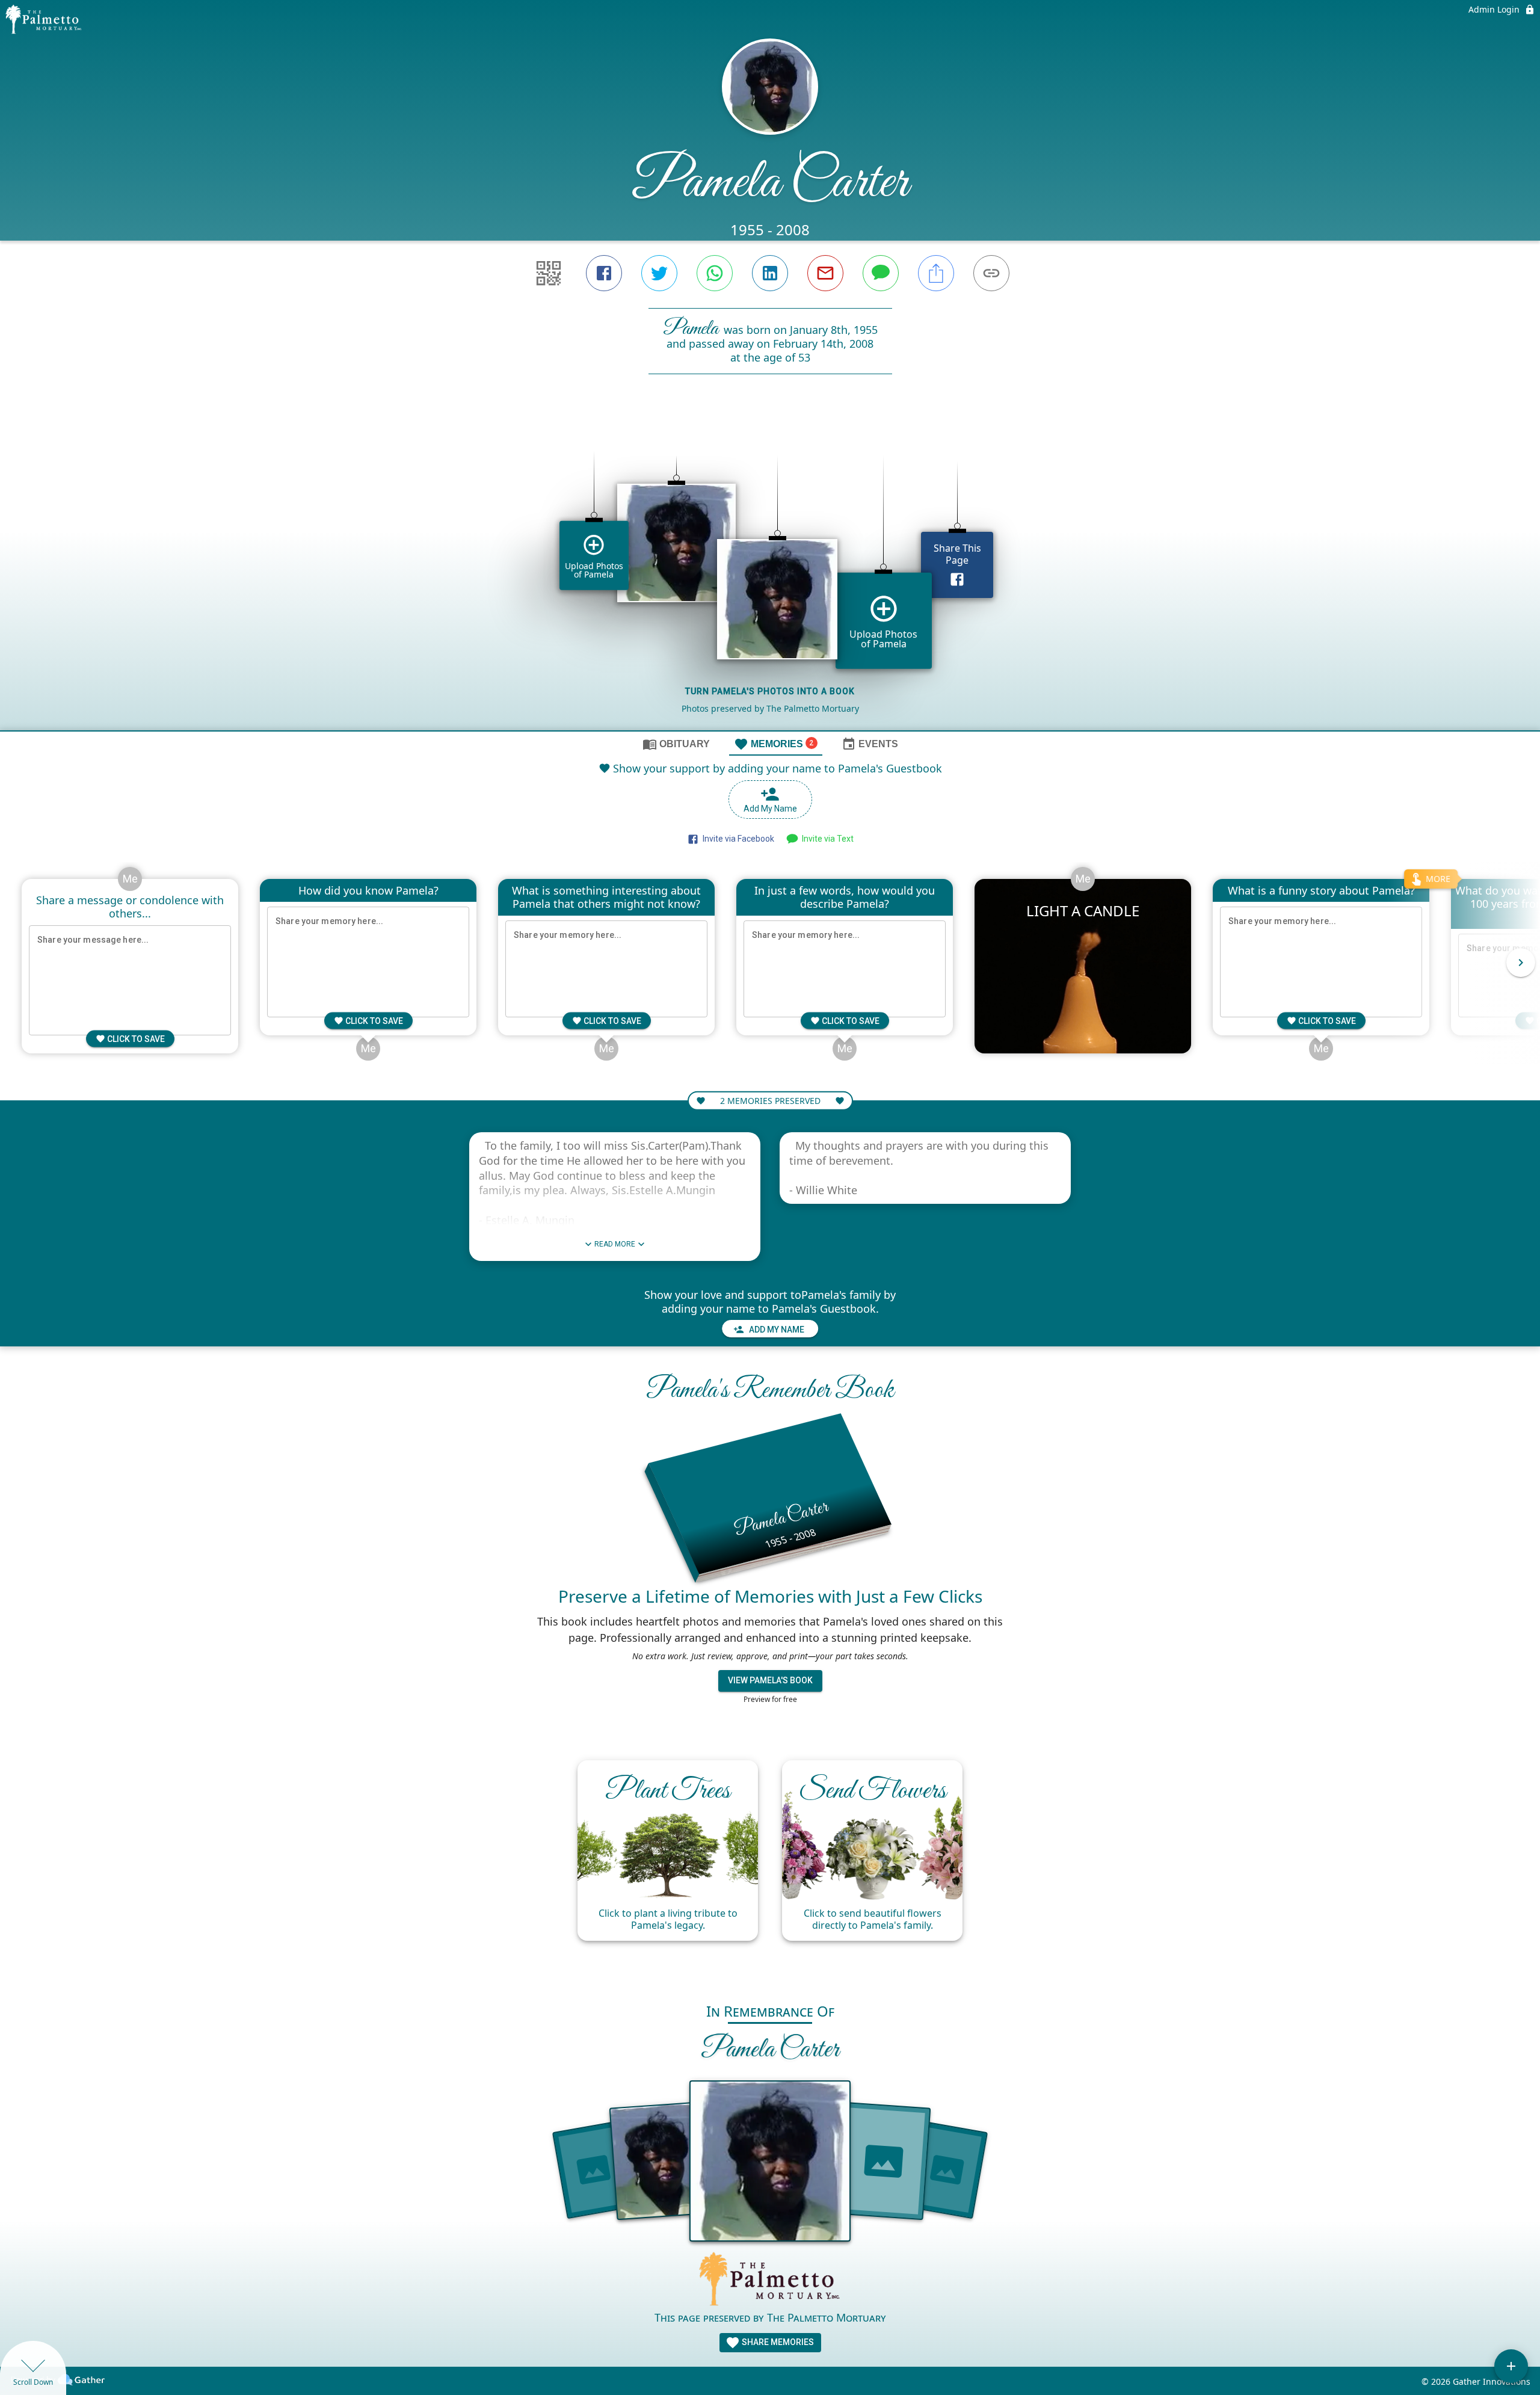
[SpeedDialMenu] (1511, 2366)
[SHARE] (936, 273)
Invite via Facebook (737, 839)
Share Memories (777, 2342)
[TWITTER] (659, 273)
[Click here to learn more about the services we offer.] (770, 2280)
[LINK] (991, 273)
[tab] (676, 744)
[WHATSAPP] (715, 273)
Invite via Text (826, 839)
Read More (615, 1244)
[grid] (770, 573)
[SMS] (881, 273)
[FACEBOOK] (604, 273)
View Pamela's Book (770, 1680)
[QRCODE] (549, 273)
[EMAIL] (825, 273)
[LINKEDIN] (770, 273)
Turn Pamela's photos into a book (770, 691)
